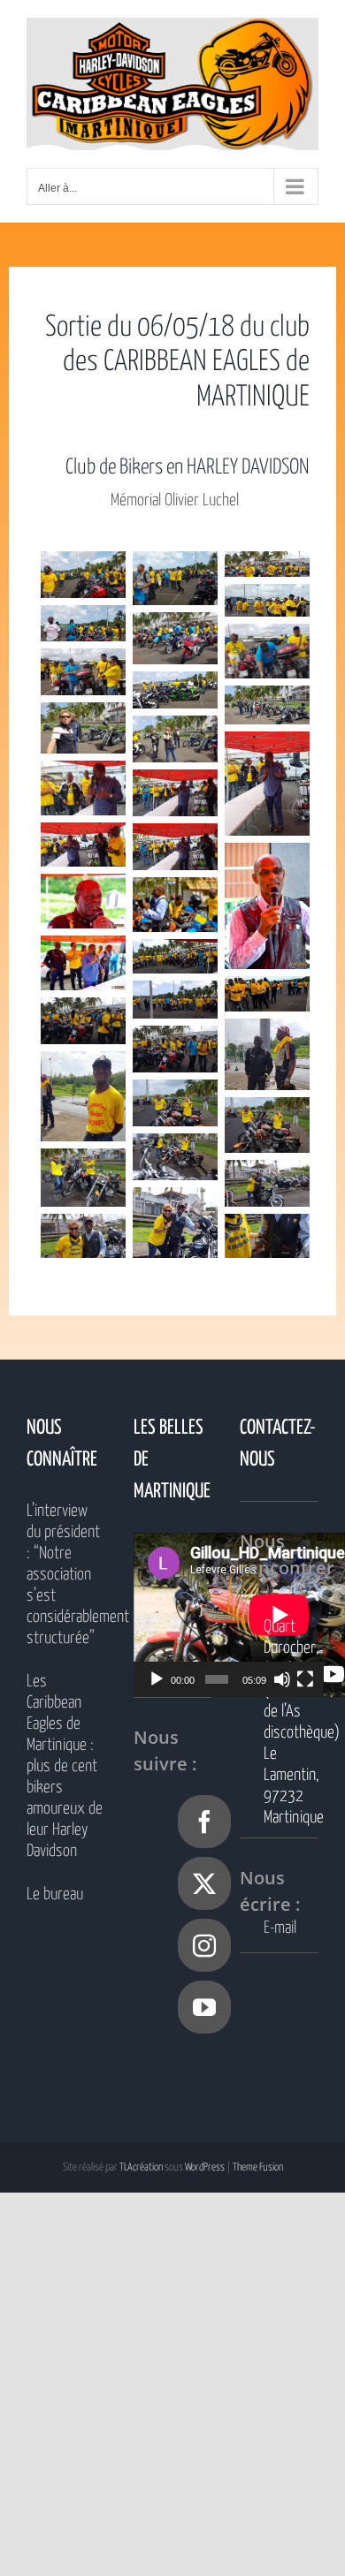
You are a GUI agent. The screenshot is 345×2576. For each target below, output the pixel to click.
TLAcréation (141, 2167)
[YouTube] (204, 2007)
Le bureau (55, 1894)
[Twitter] (204, 1883)
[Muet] (282, 1679)
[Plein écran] (305, 1679)
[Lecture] (157, 1679)
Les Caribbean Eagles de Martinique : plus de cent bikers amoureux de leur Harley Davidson (65, 1766)
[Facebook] (204, 1822)
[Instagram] (204, 1945)
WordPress (205, 2167)
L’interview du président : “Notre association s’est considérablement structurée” (66, 1575)
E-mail (280, 1928)
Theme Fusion (258, 2167)
